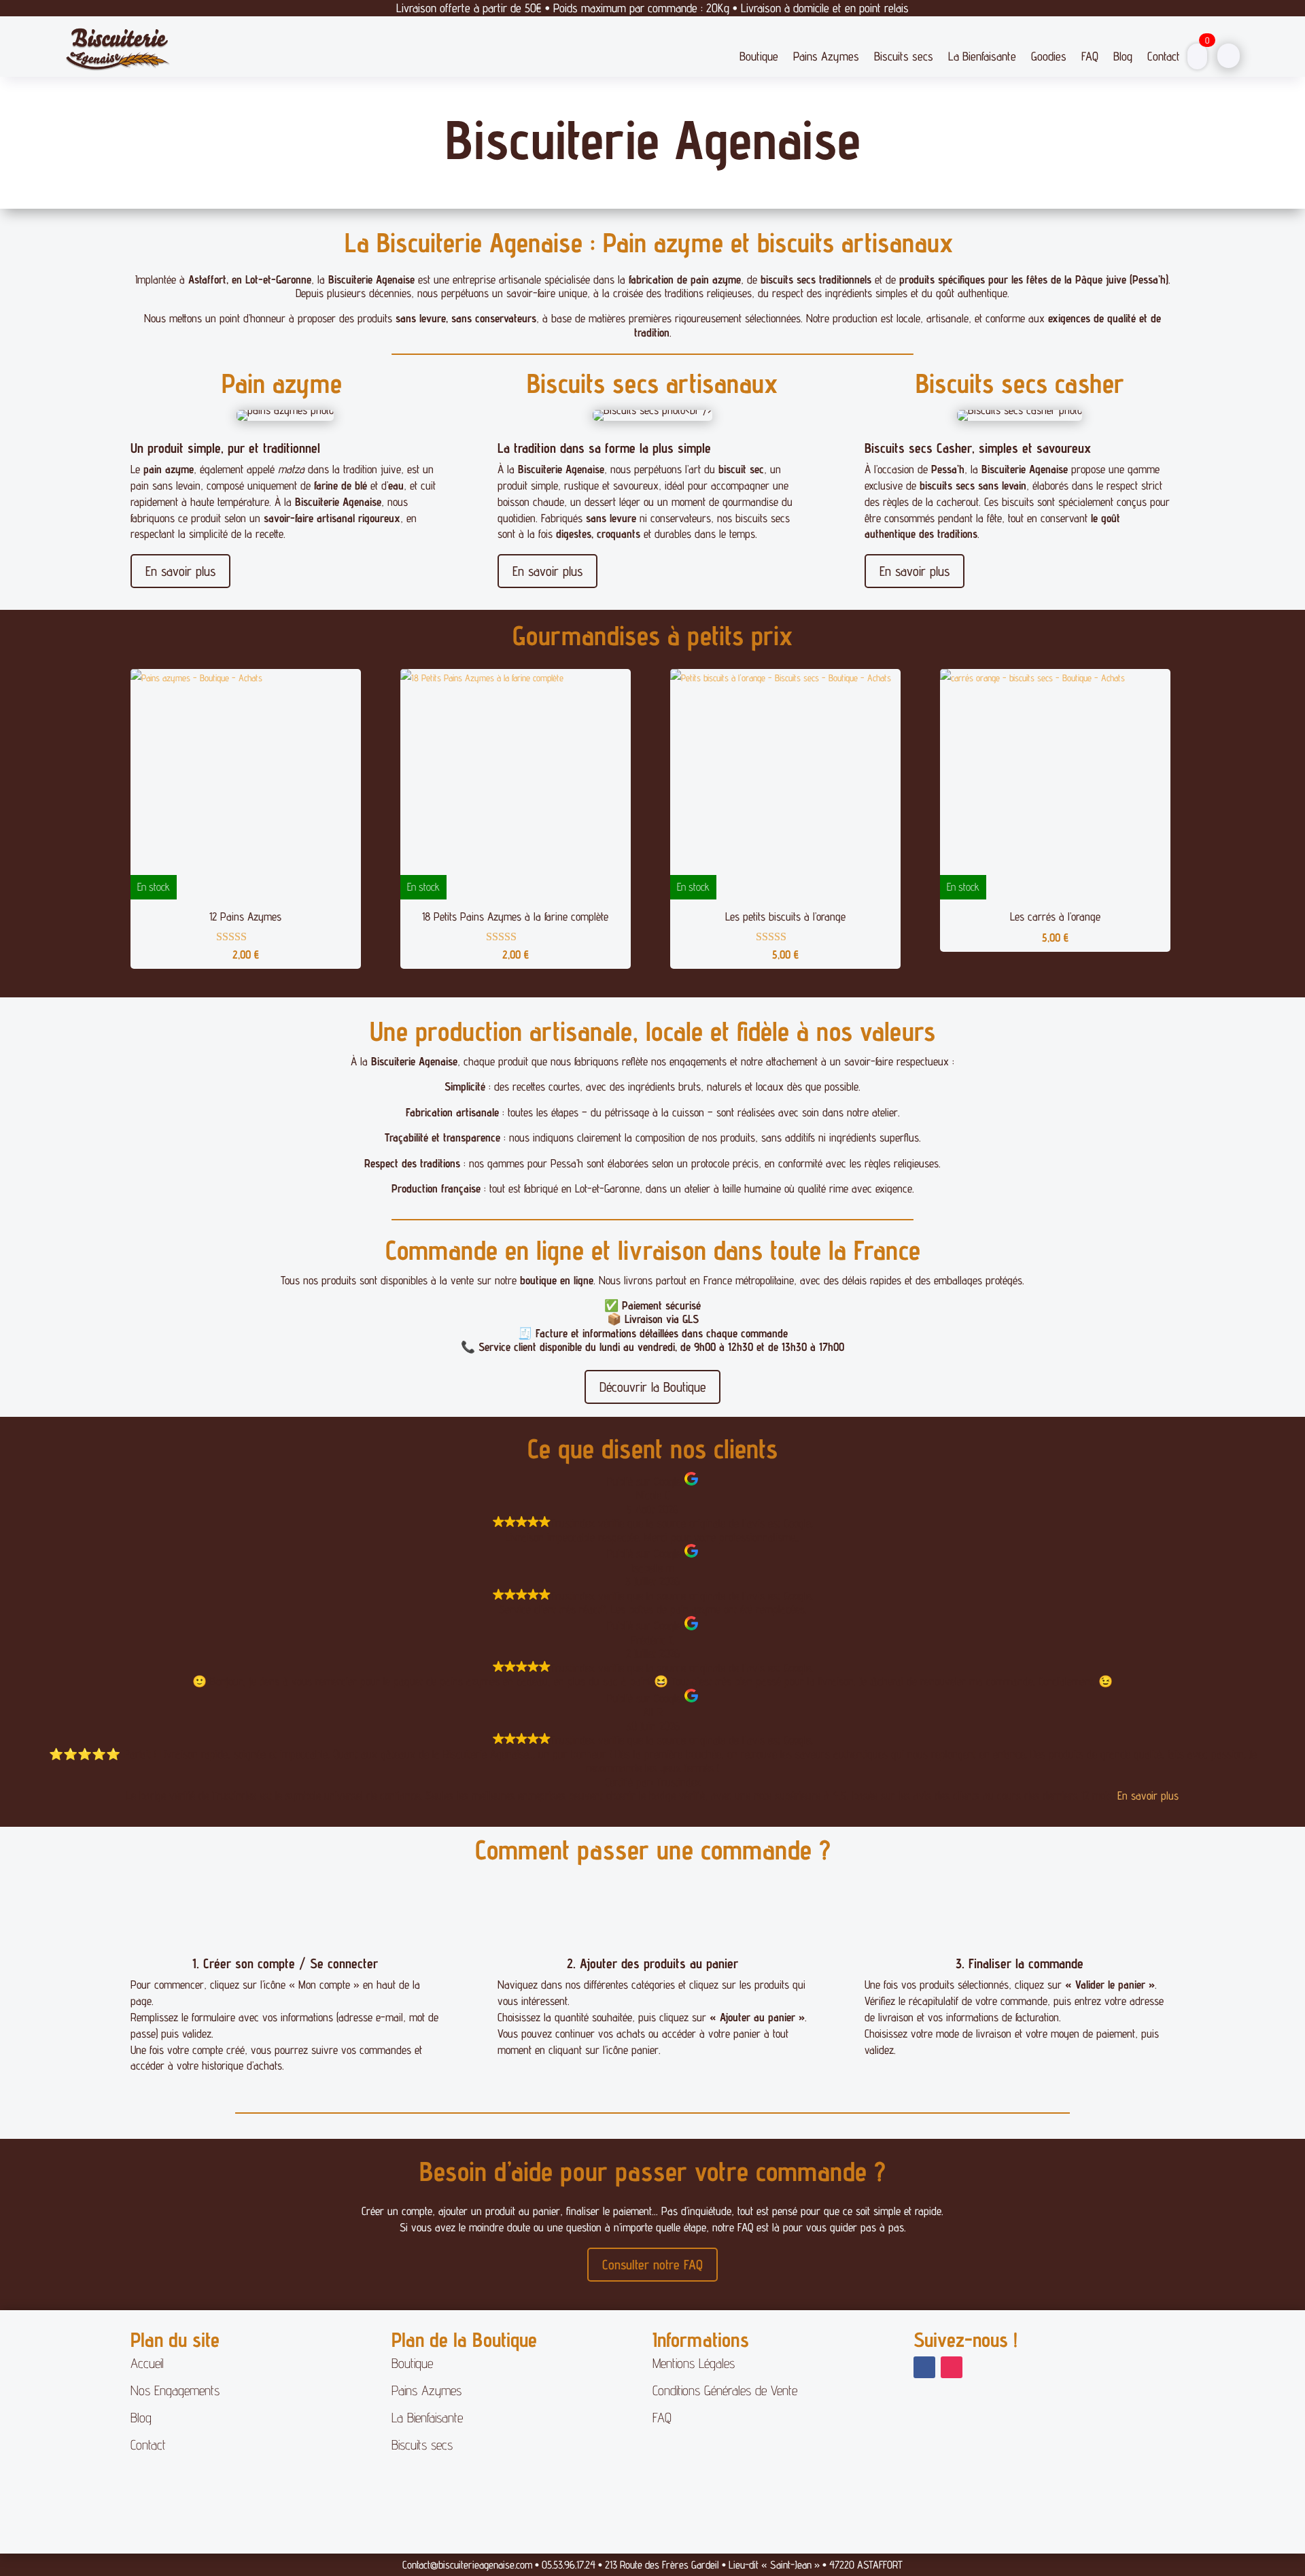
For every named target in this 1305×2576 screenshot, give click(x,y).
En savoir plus (180, 571)
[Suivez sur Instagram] (952, 2367)
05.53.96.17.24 (569, 2565)
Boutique (759, 56)
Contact (1164, 56)
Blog (1123, 56)
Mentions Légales (694, 2363)
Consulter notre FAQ (652, 2265)
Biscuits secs (904, 56)
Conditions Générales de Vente (725, 2390)
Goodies (1049, 56)
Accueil (147, 2363)
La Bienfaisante (982, 56)
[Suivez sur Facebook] (924, 2367)
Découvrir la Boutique (652, 1387)
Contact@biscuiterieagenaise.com (467, 2565)
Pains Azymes (826, 56)
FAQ (1090, 56)
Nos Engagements (175, 2390)
